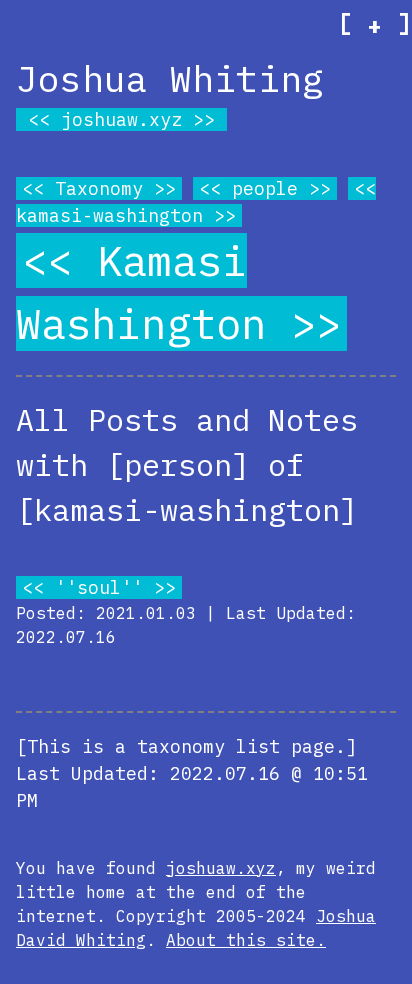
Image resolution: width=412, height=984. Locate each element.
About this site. (246, 940)
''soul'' (99, 587)
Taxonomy (99, 188)
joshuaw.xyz (121, 119)
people (265, 188)
